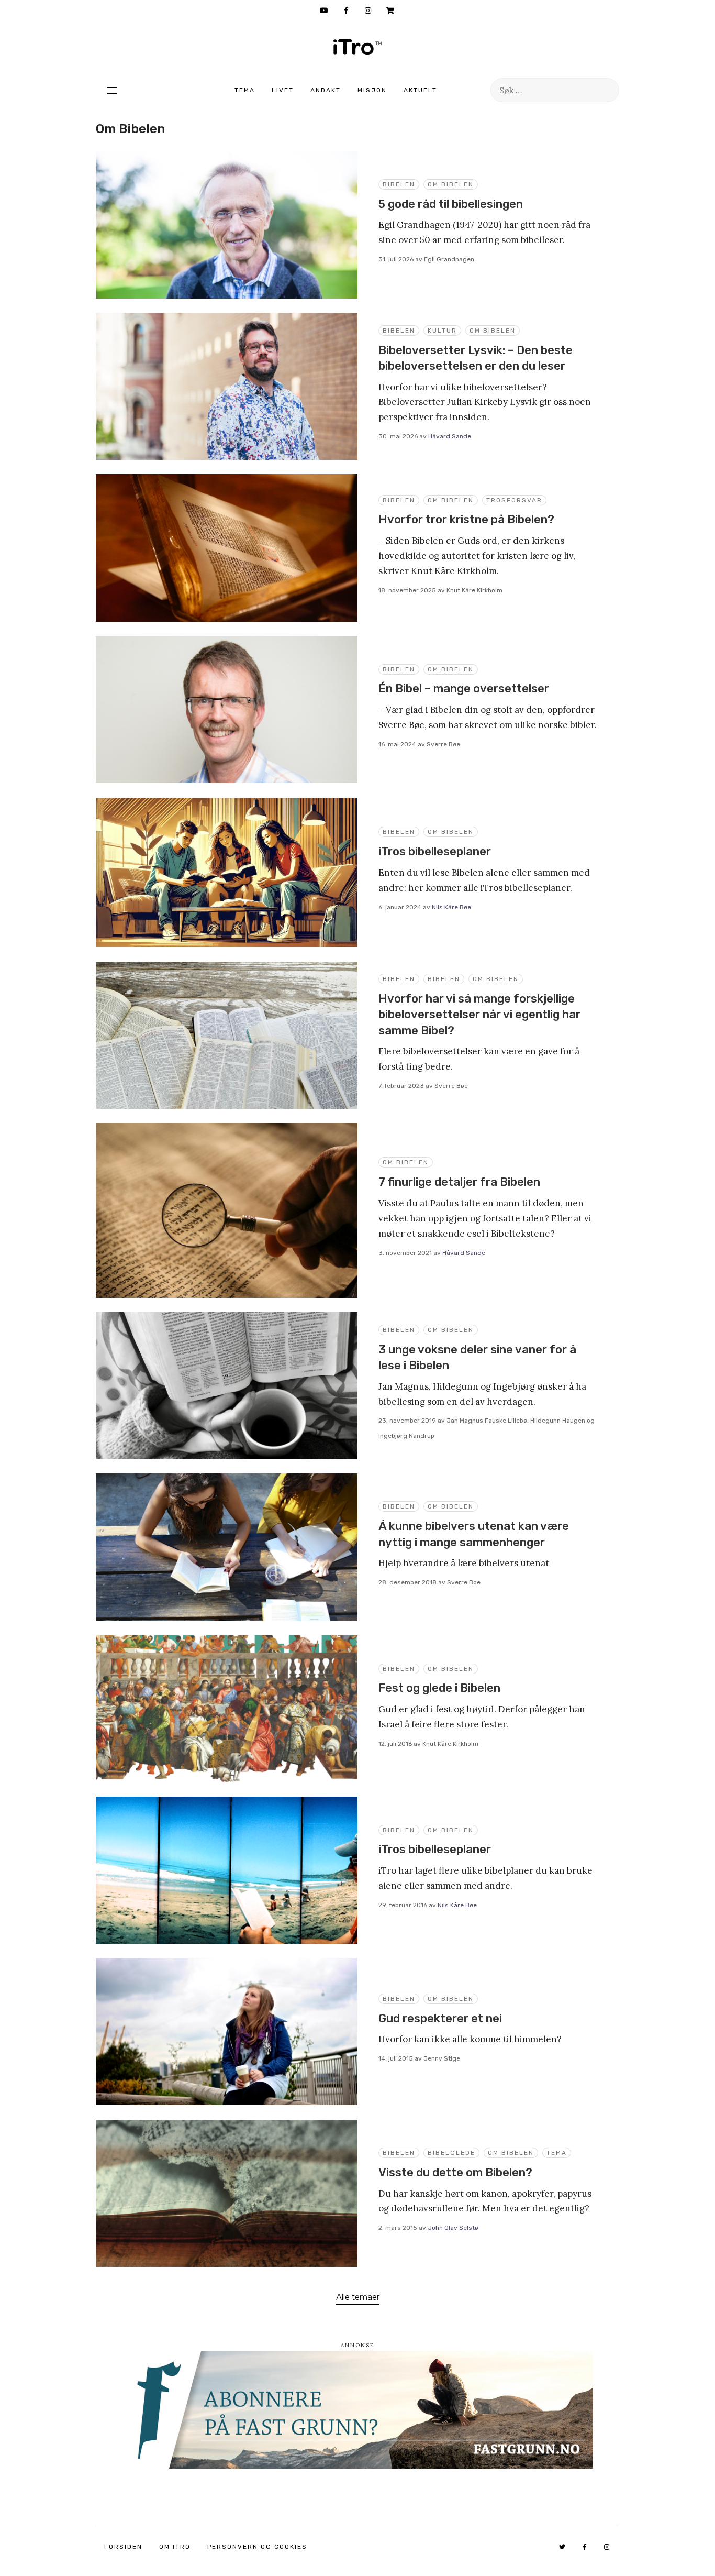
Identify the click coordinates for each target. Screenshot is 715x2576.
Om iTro (175, 2547)
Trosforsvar (514, 500)
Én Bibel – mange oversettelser (464, 689)
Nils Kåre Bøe (451, 907)
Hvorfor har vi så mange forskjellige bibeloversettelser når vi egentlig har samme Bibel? (479, 1015)
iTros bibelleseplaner (435, 851)
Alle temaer (358, 2297)
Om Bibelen (451, 184)
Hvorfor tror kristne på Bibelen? (466, 519)
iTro (357, 47)
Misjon (372, 90)
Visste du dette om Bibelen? (455, 2172)
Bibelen (399, 184)
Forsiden (123, 2547)
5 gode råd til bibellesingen (451, 204)
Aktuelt (420, 90)
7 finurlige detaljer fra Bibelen (459, 1182)
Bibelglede (451, 2153)
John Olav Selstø (453, 2228)
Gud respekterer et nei (440, 2018)
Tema (245, 90)
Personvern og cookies (257, 2547)
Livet (283, 90)
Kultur (442, 331)
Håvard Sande (450, 436)
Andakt (326, 90)
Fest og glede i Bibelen (439, 1688)
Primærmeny (112, 90)
